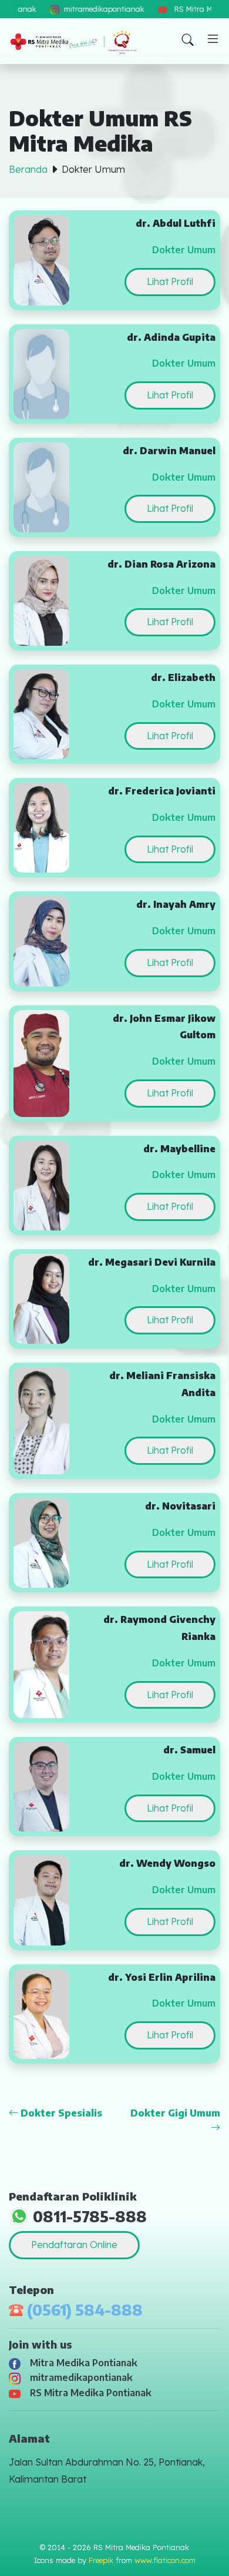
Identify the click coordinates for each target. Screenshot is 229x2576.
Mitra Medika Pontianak (81, 2363)
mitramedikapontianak (79, 2377)
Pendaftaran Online (74, 2245)
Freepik (101, 2560)
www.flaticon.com (165, 2560)
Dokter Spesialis (60, 2113)
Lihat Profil (170, 281)
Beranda (28, 169)
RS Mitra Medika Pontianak (88, 2393)
